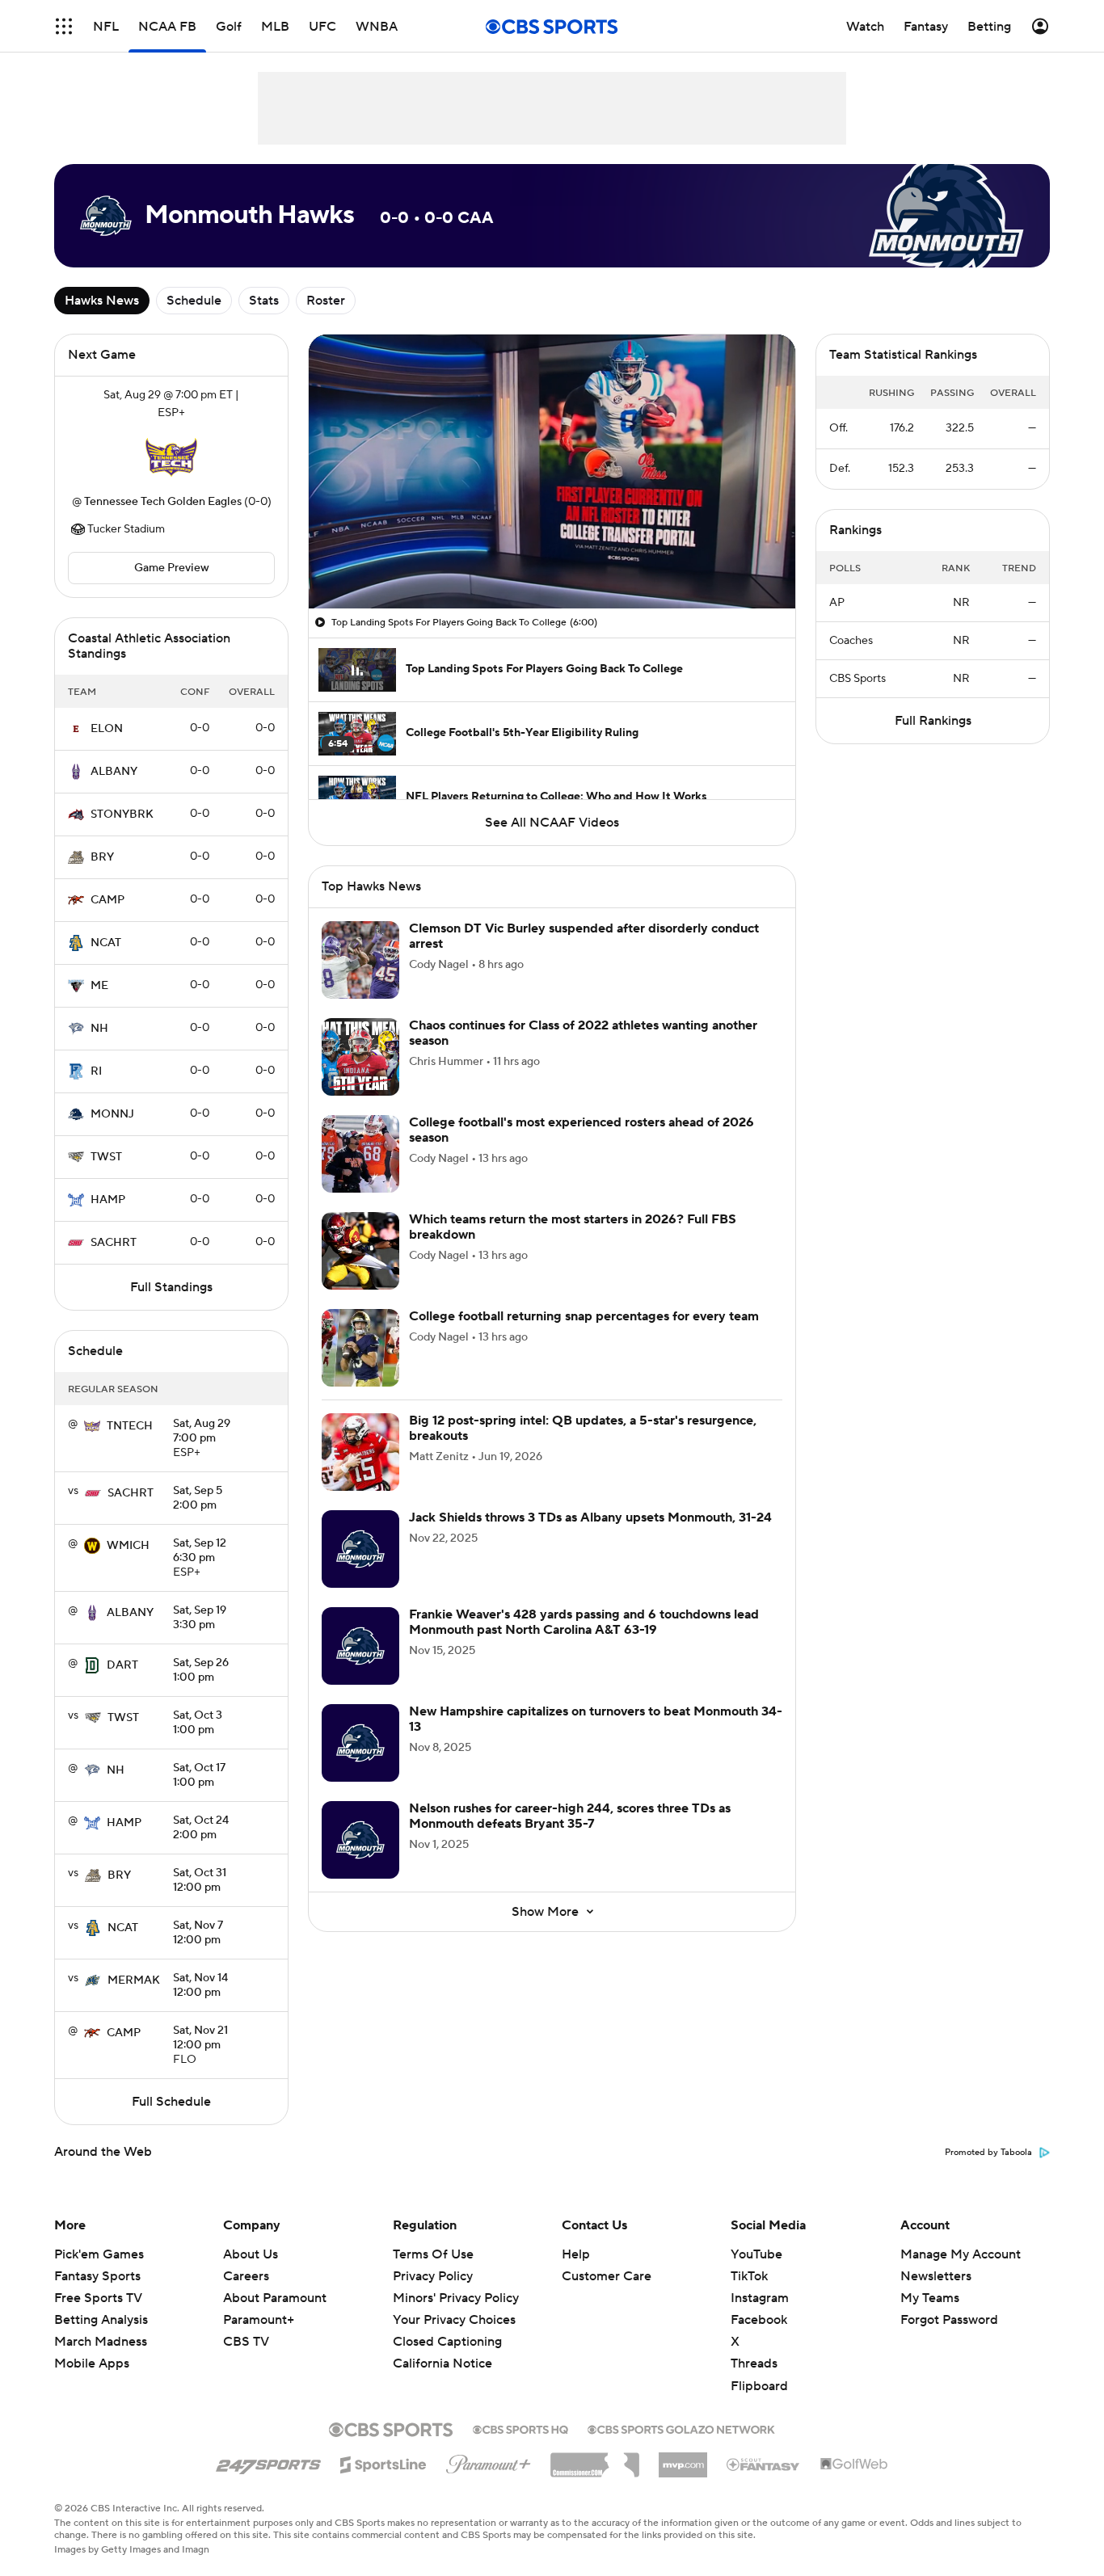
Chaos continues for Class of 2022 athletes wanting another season (583, 1033)
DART (122, 1665)
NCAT (106, 943)
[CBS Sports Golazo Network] (681, 2428)
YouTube (756, 2254)
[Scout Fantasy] (764, 2464)
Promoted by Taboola (988, 2153)
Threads (754, 2363)
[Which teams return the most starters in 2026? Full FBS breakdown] (360, 1251)
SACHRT (114, 1243)
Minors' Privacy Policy (456, 2298)
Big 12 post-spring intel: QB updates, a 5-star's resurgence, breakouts (583, 1428)
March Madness (101, 2342)
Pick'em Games (99, 2254)
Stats (264, 301)
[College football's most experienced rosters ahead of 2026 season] (360, 1154)
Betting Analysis (101, 2320)
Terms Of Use (433, 2254)
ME (99, 986)
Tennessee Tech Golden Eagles (163, 502)
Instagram (760, 2298)
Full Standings (171, 1287)
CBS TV (246, 2342)
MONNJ (112, 1114)
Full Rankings (933, 721)
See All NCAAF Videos (552, 823)
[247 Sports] (268, 2462)
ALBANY (114, 772)
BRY (102, 857)
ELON (107, 729)
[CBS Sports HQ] (520, 2428)
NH (99, 1029)
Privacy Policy (433, 2276)
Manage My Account (961, 2254)
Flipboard (759, 2386)
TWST (106, 1157)
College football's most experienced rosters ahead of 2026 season (581, 1130)
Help (576, 2254)
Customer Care (607, 2276)
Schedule (194, 301)
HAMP (108, 1200)
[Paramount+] (489, 2461)
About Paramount (275, 2298)
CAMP (107, 900)
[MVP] (683, 2459)
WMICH (128, 1546)
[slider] (552, 562)
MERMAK (134, 1980)
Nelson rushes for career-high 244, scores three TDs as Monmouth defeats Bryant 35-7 (570, 1816)
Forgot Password (949, 2320)
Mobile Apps (92, 2363)
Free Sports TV (98, 2298)
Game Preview (172, 568)
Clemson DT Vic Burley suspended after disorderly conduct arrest (584, 936)
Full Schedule (171, 2102)
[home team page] (171, 457)
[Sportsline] (383, 2462)
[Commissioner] (595, 2459)
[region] (552, 471)
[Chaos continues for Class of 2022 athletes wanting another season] (360, 1057)
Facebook (759, 2320)
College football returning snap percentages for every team (584, 1316)
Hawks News (102, 301)
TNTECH (130, 1426)
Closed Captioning (447, 2326)
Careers (246, 2276)
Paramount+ (259, 2320)
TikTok (749, 2276)
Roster (326, 301)
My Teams (930, 2298)
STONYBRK (122, 814)
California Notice (442, 2348)
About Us (251, 2254)
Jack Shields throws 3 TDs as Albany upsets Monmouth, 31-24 (590, 1517)
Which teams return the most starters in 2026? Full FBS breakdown (573, 1227)
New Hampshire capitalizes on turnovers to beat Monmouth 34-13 (596, 1719)
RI (96, 1071)
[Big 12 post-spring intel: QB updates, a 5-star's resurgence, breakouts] (360, 1452)
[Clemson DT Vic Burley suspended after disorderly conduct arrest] (360, 960)
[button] (64, 26)
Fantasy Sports (97, 2276)
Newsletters (936, 2276)
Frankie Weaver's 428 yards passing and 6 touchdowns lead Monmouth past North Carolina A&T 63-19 (584, 1622)
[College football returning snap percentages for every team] (360, 1348)
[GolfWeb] (854, 2464)
